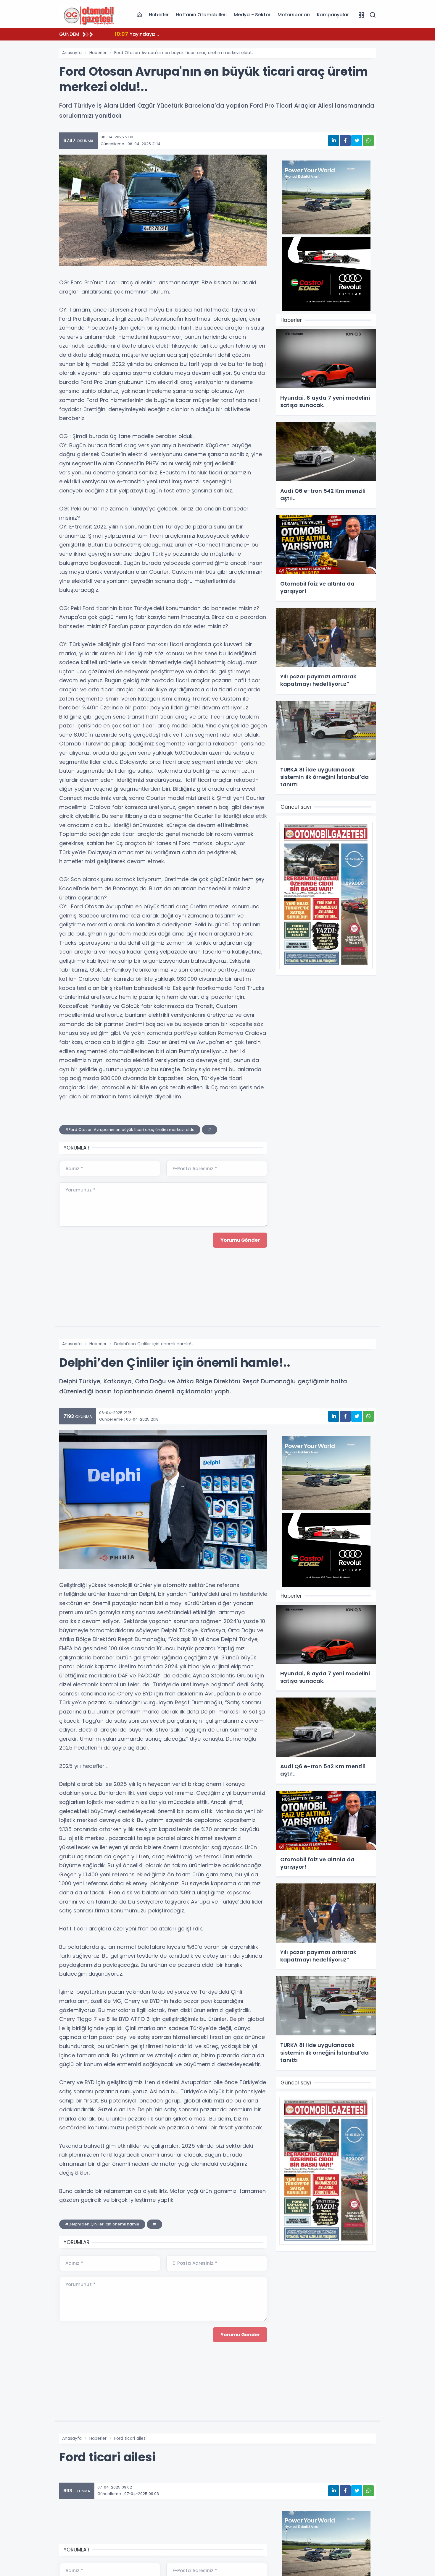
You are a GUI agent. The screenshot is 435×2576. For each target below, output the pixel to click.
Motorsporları (294, 15)
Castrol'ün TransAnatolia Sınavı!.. (162, 34)
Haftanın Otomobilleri (201, 15)
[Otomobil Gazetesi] (89, 14)
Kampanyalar (333, 15)
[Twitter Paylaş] (357, 141)
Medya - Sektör (252, 15)
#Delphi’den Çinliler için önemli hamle (102, 2224)
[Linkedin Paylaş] (334, 141)
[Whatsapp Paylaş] (368, 141)
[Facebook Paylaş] (345, 141)
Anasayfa (72, 53)
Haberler (159, 15)
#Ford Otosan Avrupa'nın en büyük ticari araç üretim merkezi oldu (130, 1130)
